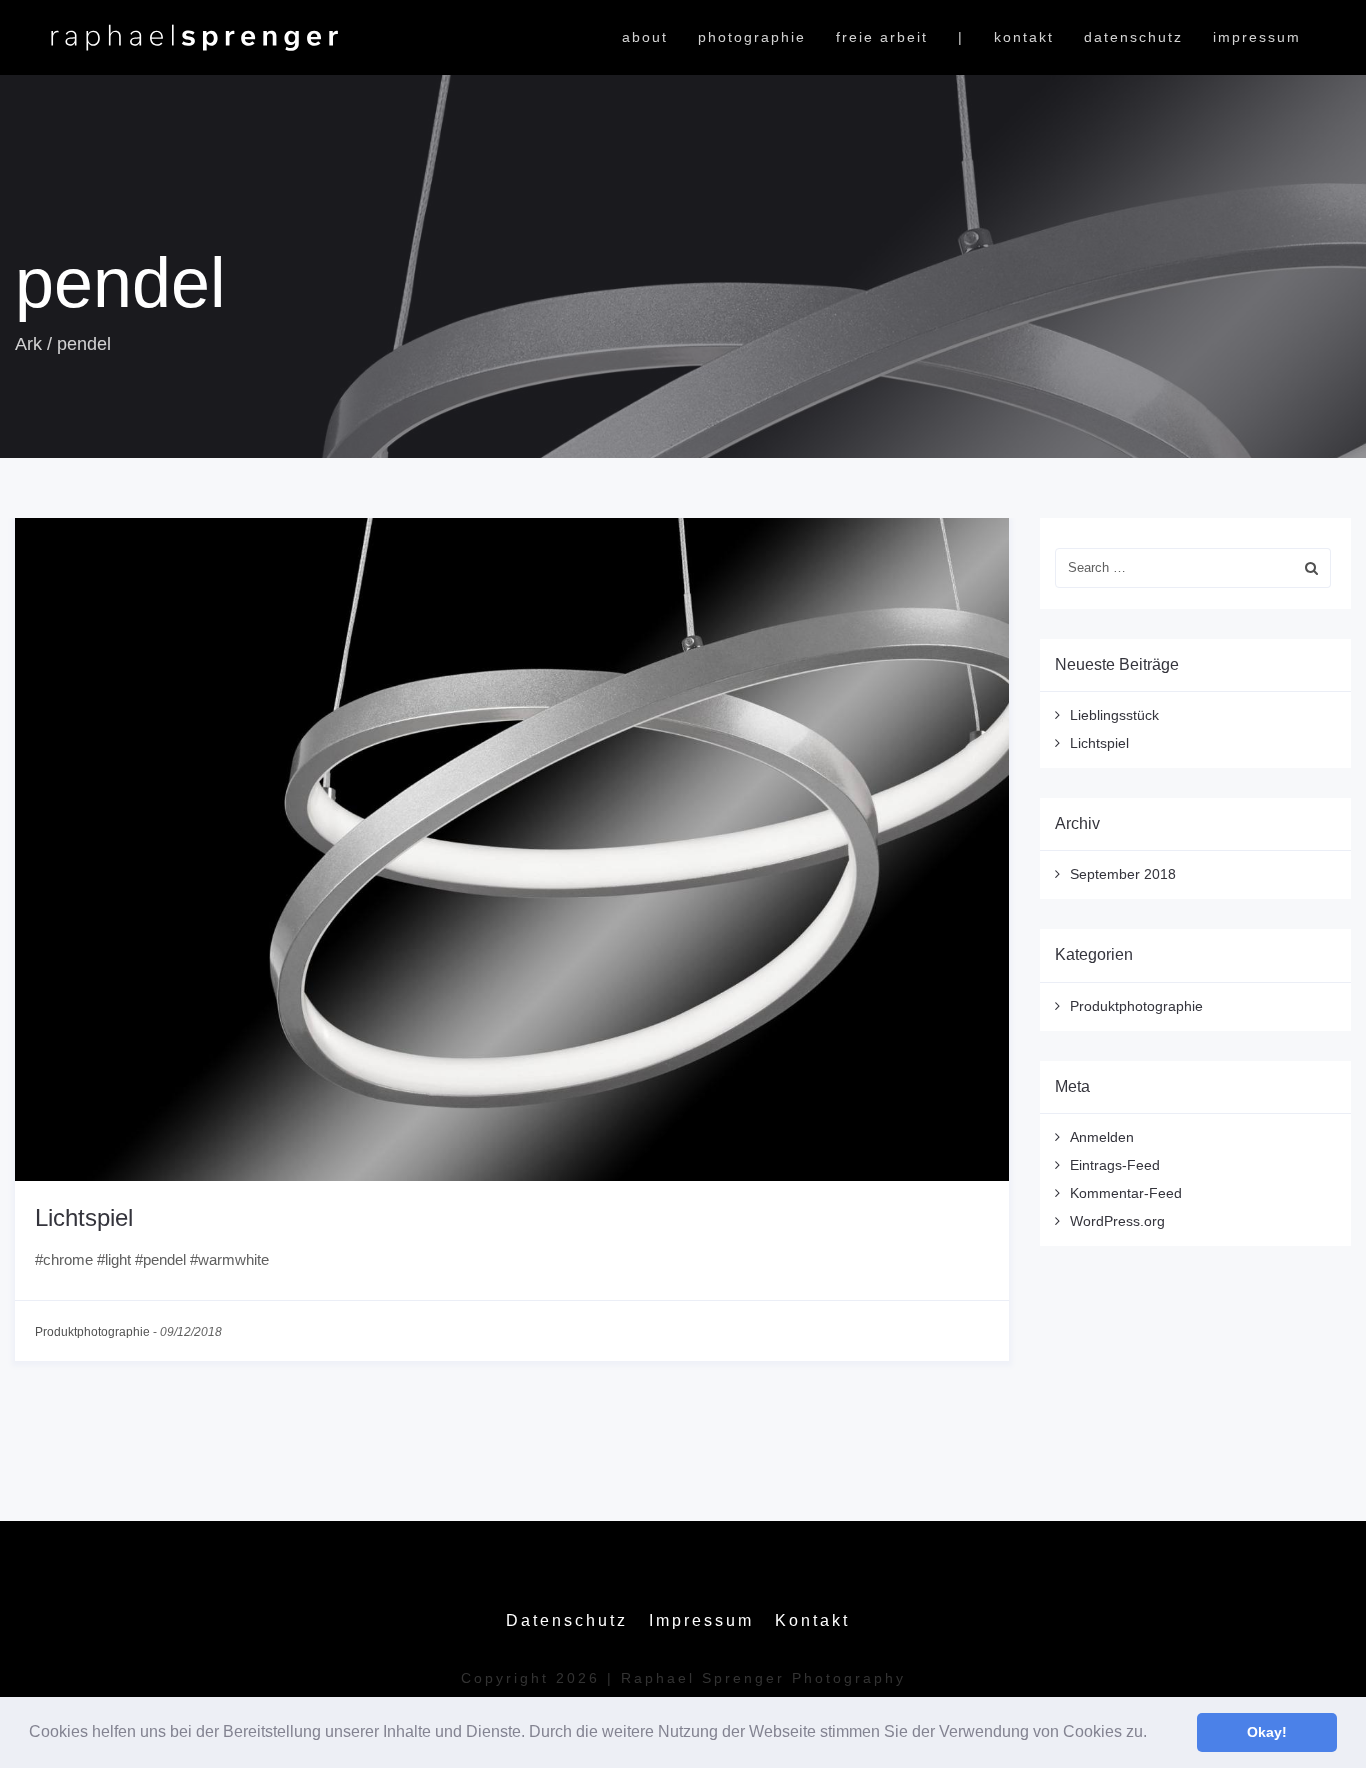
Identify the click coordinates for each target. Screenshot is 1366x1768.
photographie (752, 37)
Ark (28, 344)
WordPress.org (1117, 1221)
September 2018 (1123, 874)
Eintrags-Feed (1115, 1165)
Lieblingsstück (1114, 715)
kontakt (1024, 37)
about (645, 37)
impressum (1257, 37)
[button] (1154, 1734)
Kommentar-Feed (1126, 1193)
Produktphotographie (92, 1332)
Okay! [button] (1267, 1732)
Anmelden (1102, 1137)
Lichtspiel (84, 1217)
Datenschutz (1133, 37)
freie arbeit (882, 37)
